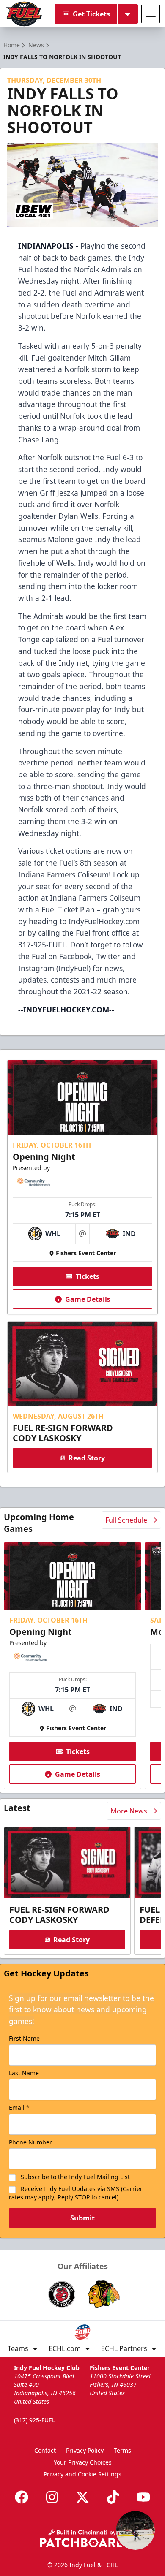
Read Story (87, 1458)
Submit (82, 2218)
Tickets (88, 1276)
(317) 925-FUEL (34, 2420)
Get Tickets (91, 14)
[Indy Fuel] (24, 14)
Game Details (88, 1299)
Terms (122, 2450)
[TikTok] (113, 2497)
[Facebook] (22, 2497)
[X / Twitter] (82, 2497)
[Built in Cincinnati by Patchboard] (82, 2538)
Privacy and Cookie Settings (82, 2474)
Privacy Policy (85, 2450)
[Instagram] (52, 2497)
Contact (45, 2450)
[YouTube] (143, 2497)
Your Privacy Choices (83, 2462)
